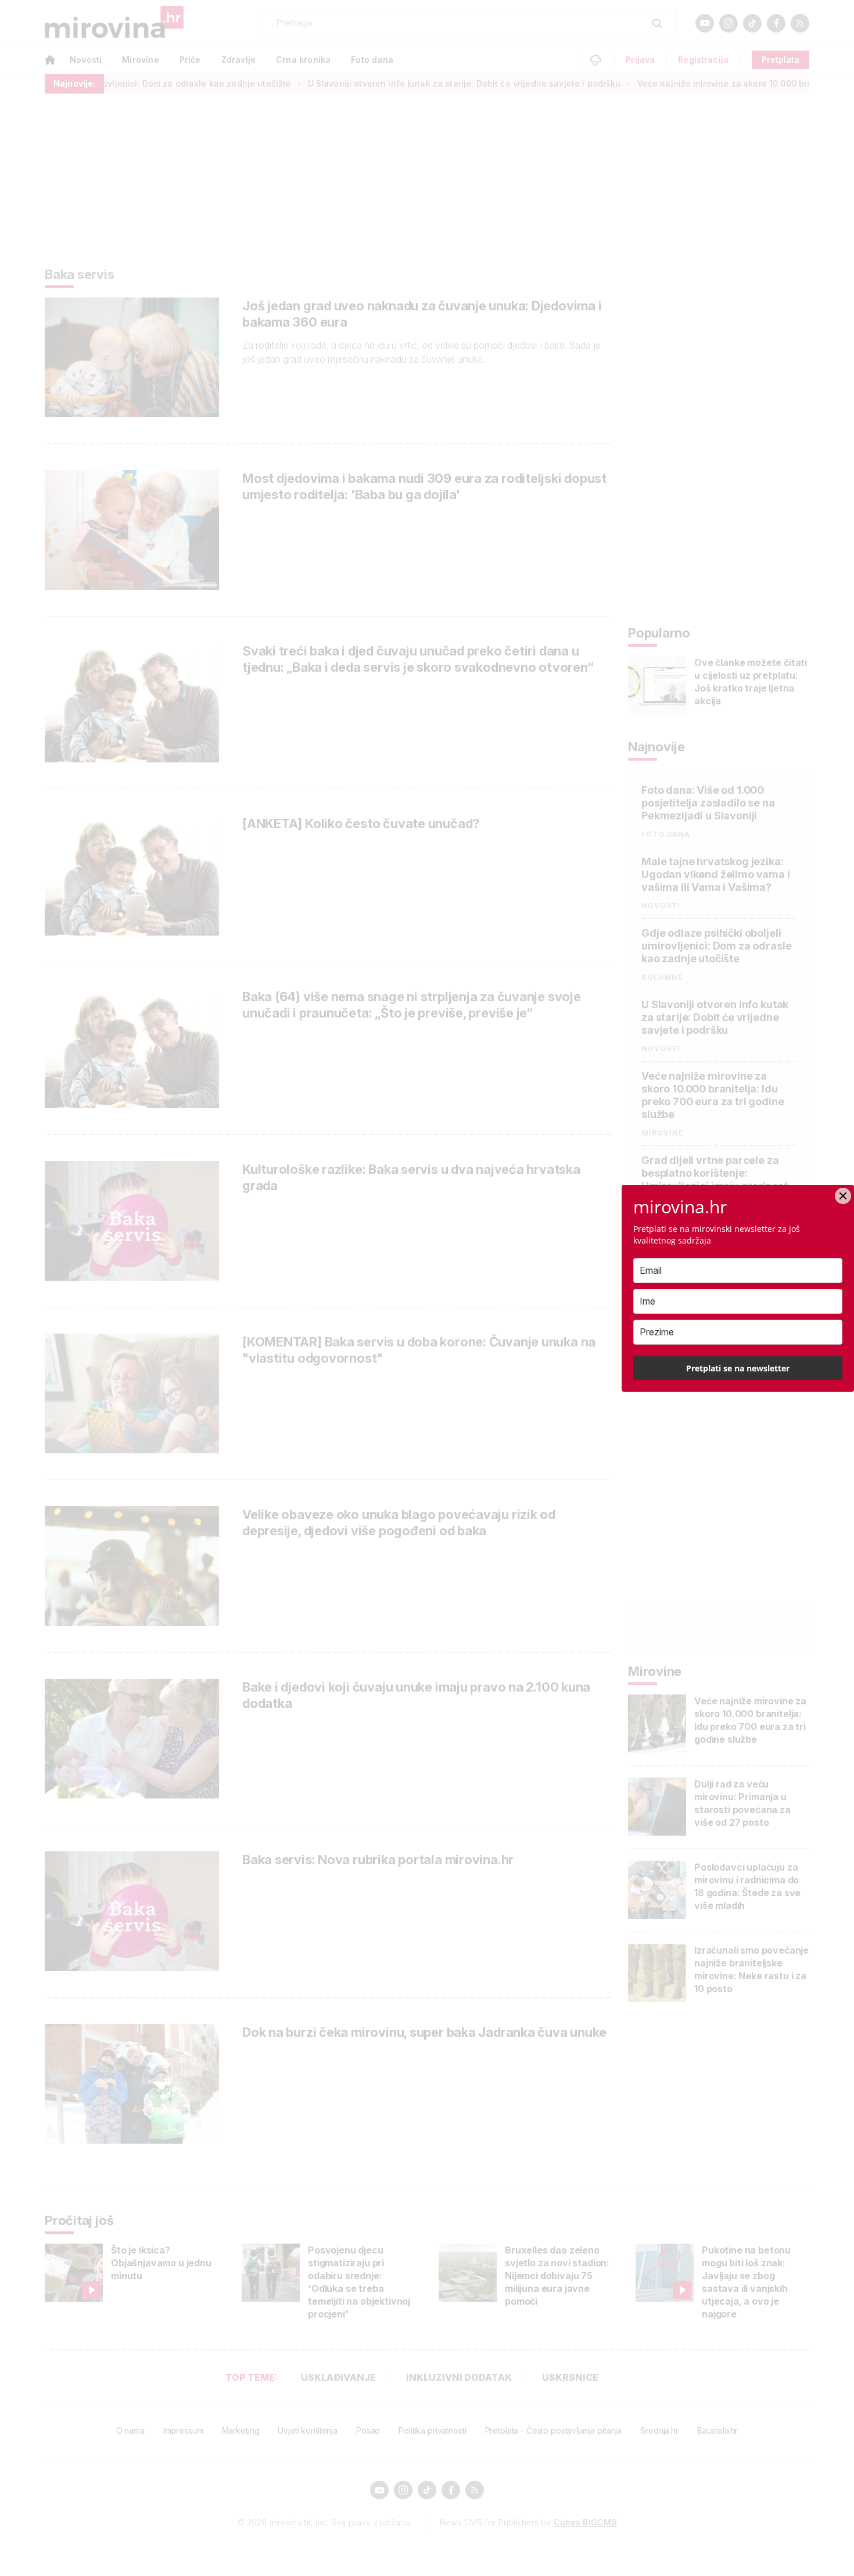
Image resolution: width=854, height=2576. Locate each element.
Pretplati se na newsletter (738, 1368)
